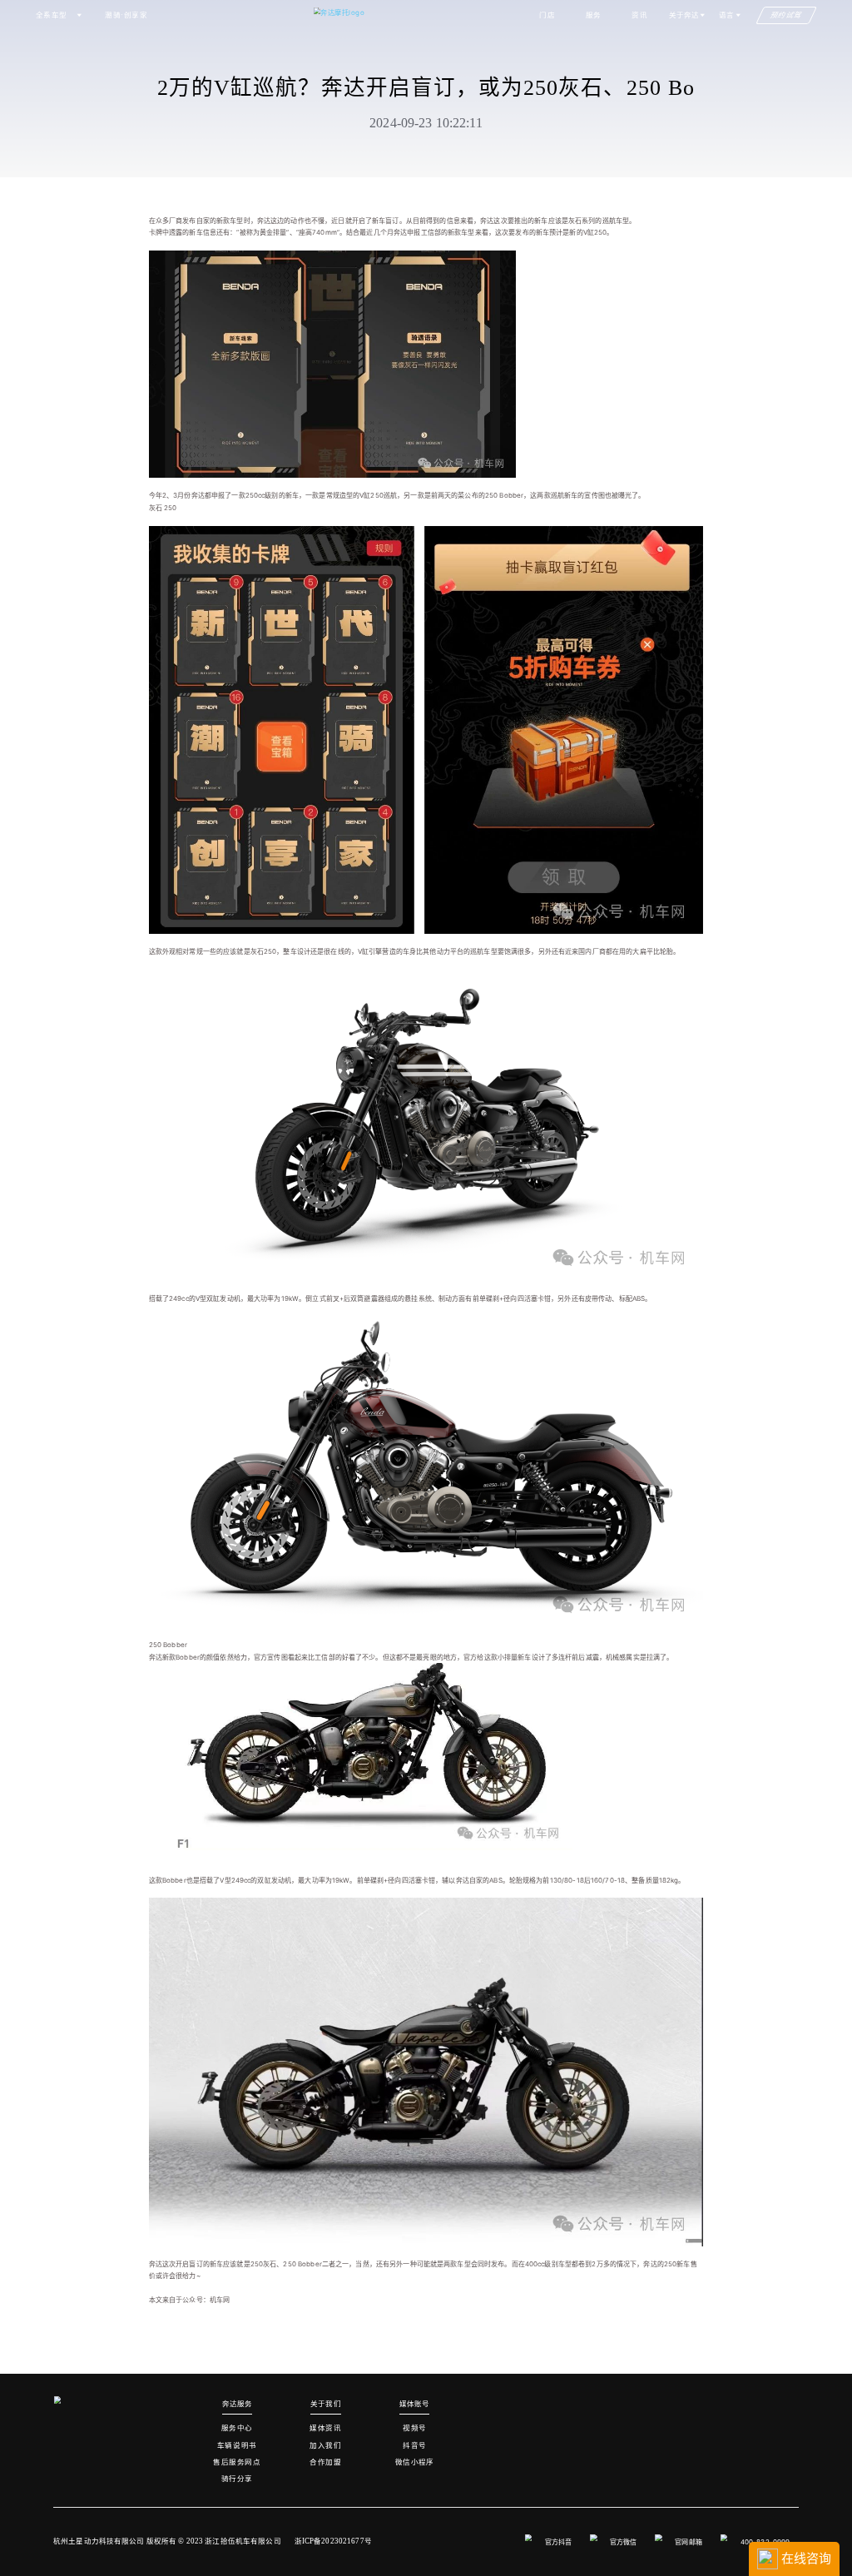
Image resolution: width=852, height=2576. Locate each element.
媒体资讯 (325, 2428)
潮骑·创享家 (126, 15)
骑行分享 (237, 2479)
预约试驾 (787, 15)
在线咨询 (805, 2558)
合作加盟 (325, 2462)
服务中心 (237, 2428)
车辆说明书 (237, 2445)
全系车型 (52, 15)
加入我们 (325, 2445)
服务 (594, 15)
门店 (547, 15)
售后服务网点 (237, 2462)
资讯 (639, 15)
